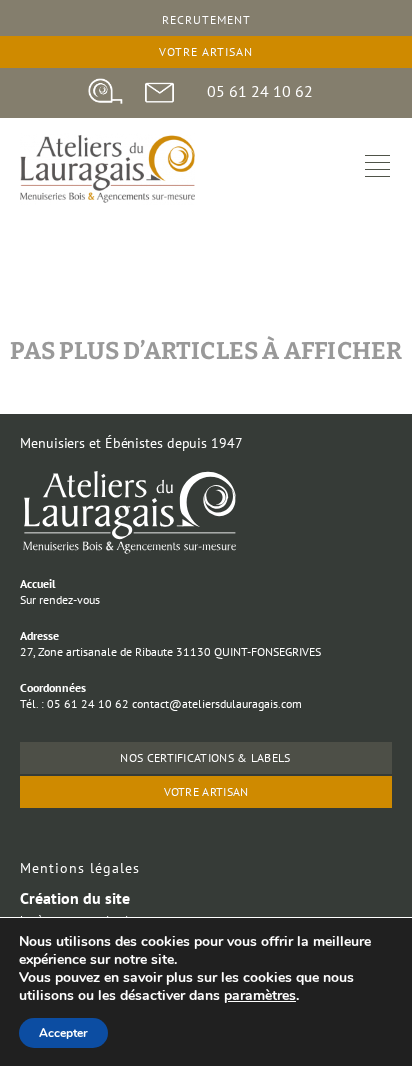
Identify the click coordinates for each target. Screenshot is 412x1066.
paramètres (260, 996)
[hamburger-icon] (377, 168)
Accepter (63, 1033)
